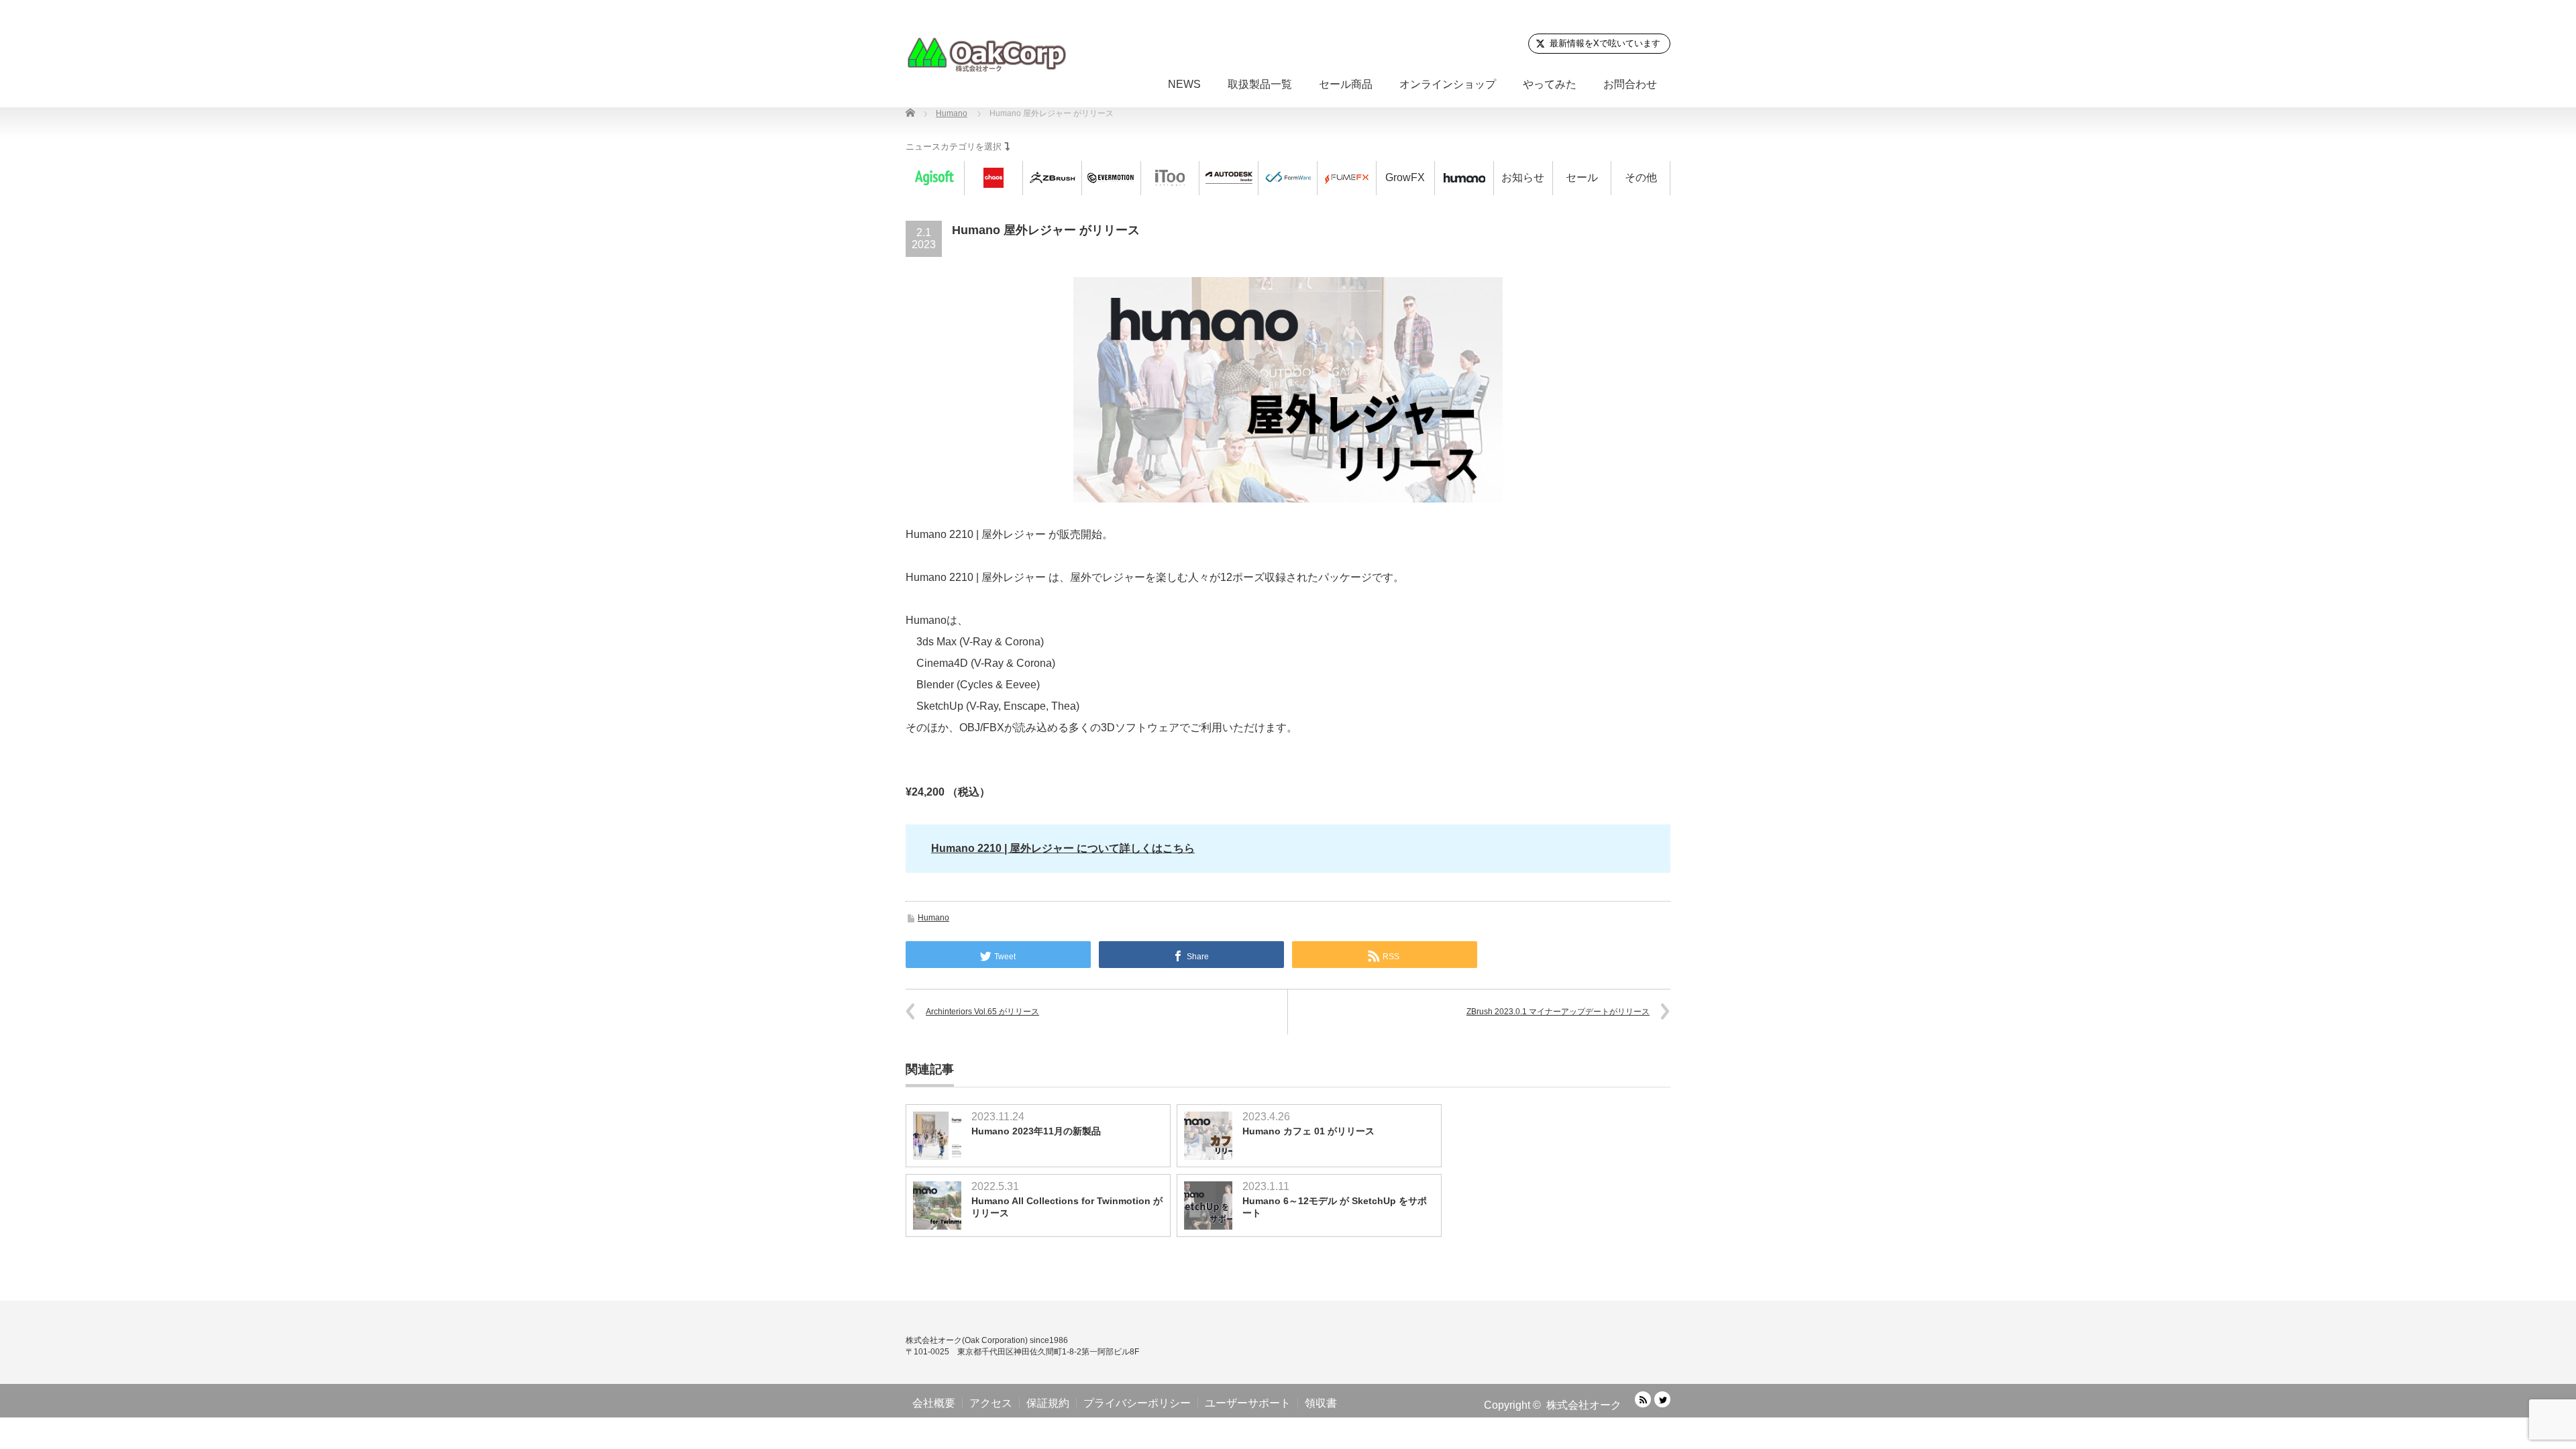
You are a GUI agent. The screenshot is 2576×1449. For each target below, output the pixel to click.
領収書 (1321, 1403)
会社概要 (934, 1403)
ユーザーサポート (1248, 1403)
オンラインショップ (1448, 84)
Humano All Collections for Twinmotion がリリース (1067, 1207)
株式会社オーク (1584, 1405)
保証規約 (1048, 1403)
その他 (1641, 177)
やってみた (1550, 84)
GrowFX (1405, 177)
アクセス (991, 1403)
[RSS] (1643, 1399)
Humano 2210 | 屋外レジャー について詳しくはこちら (1063, 848)
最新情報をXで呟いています (1605, 43)
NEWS (1184, 84)
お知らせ (1523, 177)
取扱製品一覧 (1260, 84)
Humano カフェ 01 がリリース (1308, 1131)
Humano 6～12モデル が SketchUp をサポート (1335, 1207)
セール (1582, 177)
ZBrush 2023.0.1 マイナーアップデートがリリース (1558, 1012)
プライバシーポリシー (1137, 1403)
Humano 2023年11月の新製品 (1036, 1131)
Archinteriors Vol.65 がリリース (982, 1012)
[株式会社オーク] (986, 54)
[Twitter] (1662, 1399)
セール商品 (1346, 84)
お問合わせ (1630, 84)
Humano (933, 918)
